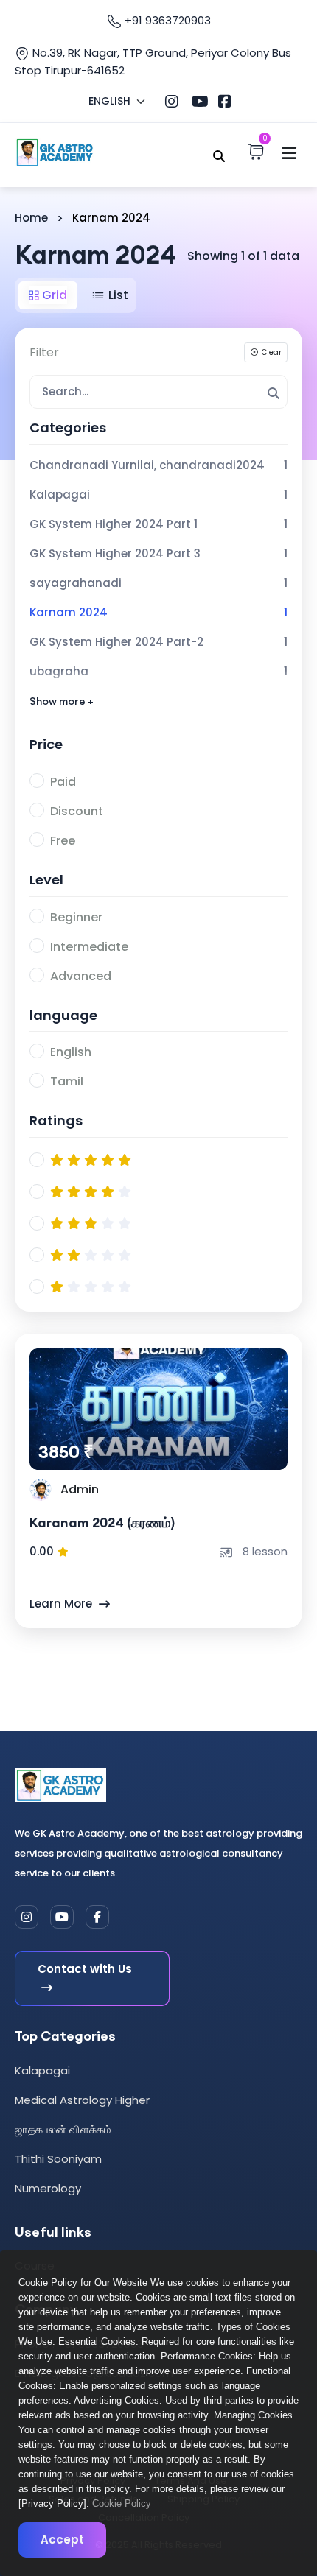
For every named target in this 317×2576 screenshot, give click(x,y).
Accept (62, 2540)
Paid (63, 782)
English (71, 1052)
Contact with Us (85, 1969)
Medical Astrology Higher (82, 2100)
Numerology (48, 2188)
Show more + (62, 701)
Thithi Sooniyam (58, 2159)
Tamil (67, 1081)
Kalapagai (42, 2070)
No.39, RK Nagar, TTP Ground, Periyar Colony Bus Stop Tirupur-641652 (153, 61)
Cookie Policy (122, 2503)
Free (63, 841)
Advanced (81, 976)
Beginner (76, 917)
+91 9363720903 (166, 20)
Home (31, 218)
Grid (53, 295)
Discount (77, 811)
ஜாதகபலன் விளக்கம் (63, 2129)
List (117, 295)
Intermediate (89, 947)
